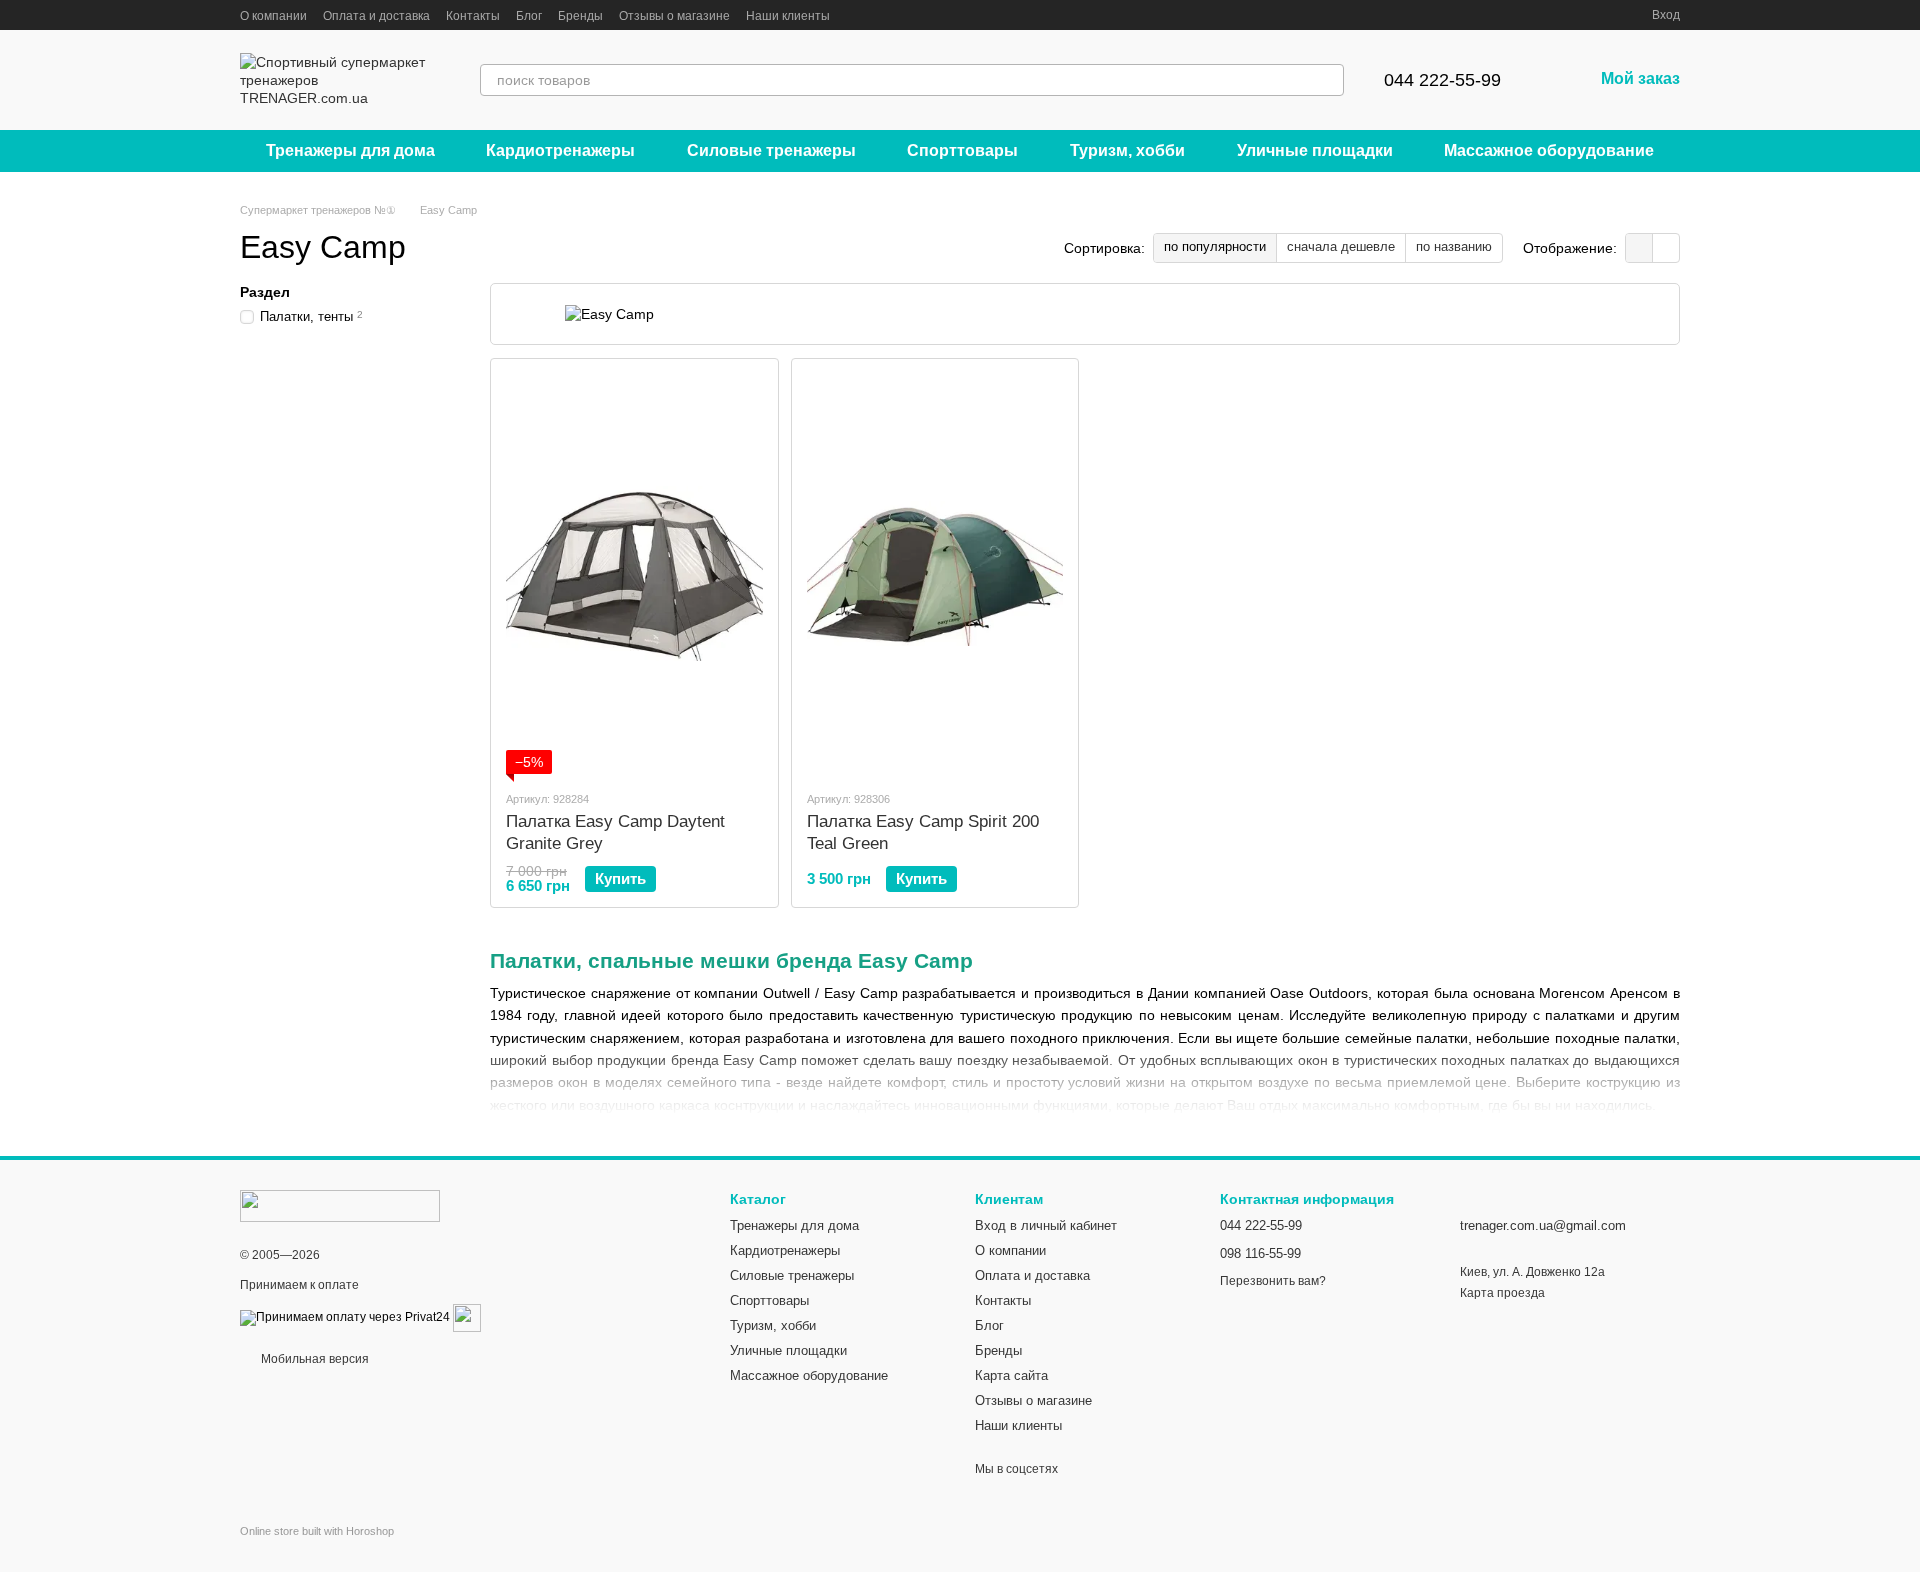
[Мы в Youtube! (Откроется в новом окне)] (906, 15)
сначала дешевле (1341, 246)
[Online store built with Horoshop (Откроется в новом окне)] (317, 1548)
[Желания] (1600, 15)
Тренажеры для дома (350, 150)
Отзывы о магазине (674, 16)
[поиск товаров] (1328, 80)
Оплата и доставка (376, 16)
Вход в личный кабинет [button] (1046, 1225)
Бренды (580, 16)
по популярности (1215, 246)
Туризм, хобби (1127, 150)
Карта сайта (1011, 1375)
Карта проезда (1502, 1293)
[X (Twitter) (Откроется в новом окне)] (882, 15)
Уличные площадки (1315, 150)
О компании (273, 16)
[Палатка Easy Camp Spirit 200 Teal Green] (935, 574)
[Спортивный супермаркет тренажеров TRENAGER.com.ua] (340, 1205)
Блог (529, 16)
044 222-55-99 (1442, 80)
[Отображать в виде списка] (1666, 247)
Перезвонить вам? (1273, 1281)
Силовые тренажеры (771, 150)
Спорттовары (962, 150)
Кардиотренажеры (560, 150)
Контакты (473, 16)
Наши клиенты (788, 16)
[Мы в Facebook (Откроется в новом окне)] (858, 15)
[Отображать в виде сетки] (1639, 247)
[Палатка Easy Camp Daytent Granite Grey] (634, 574)
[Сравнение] (1564, 15)
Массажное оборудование (1549, 150)
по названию (1454, 246)
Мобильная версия (313, 1359)
